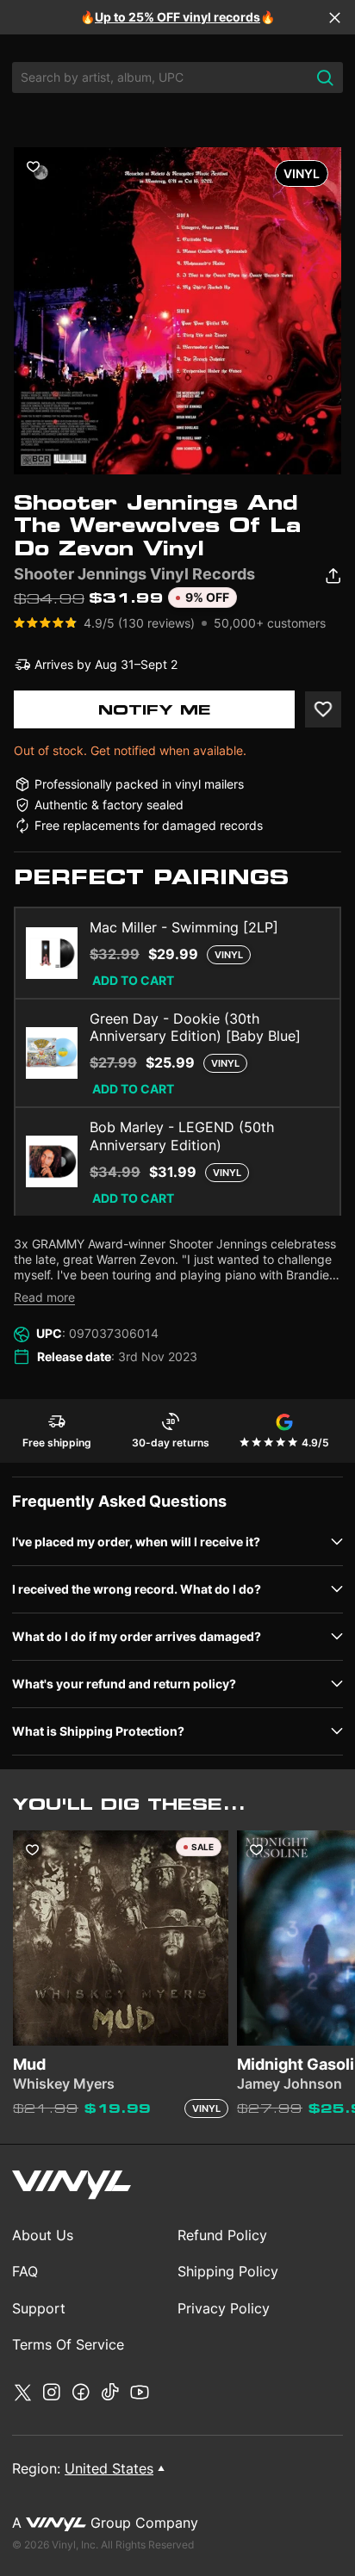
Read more (44, 1297)
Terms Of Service (68, 2344)
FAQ (25, 2271)
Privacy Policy (224, 2308)
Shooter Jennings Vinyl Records (134, 574)
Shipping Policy (228, 2271)
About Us (43, 2235)
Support (39, 2308)
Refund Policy (222, 2235)
